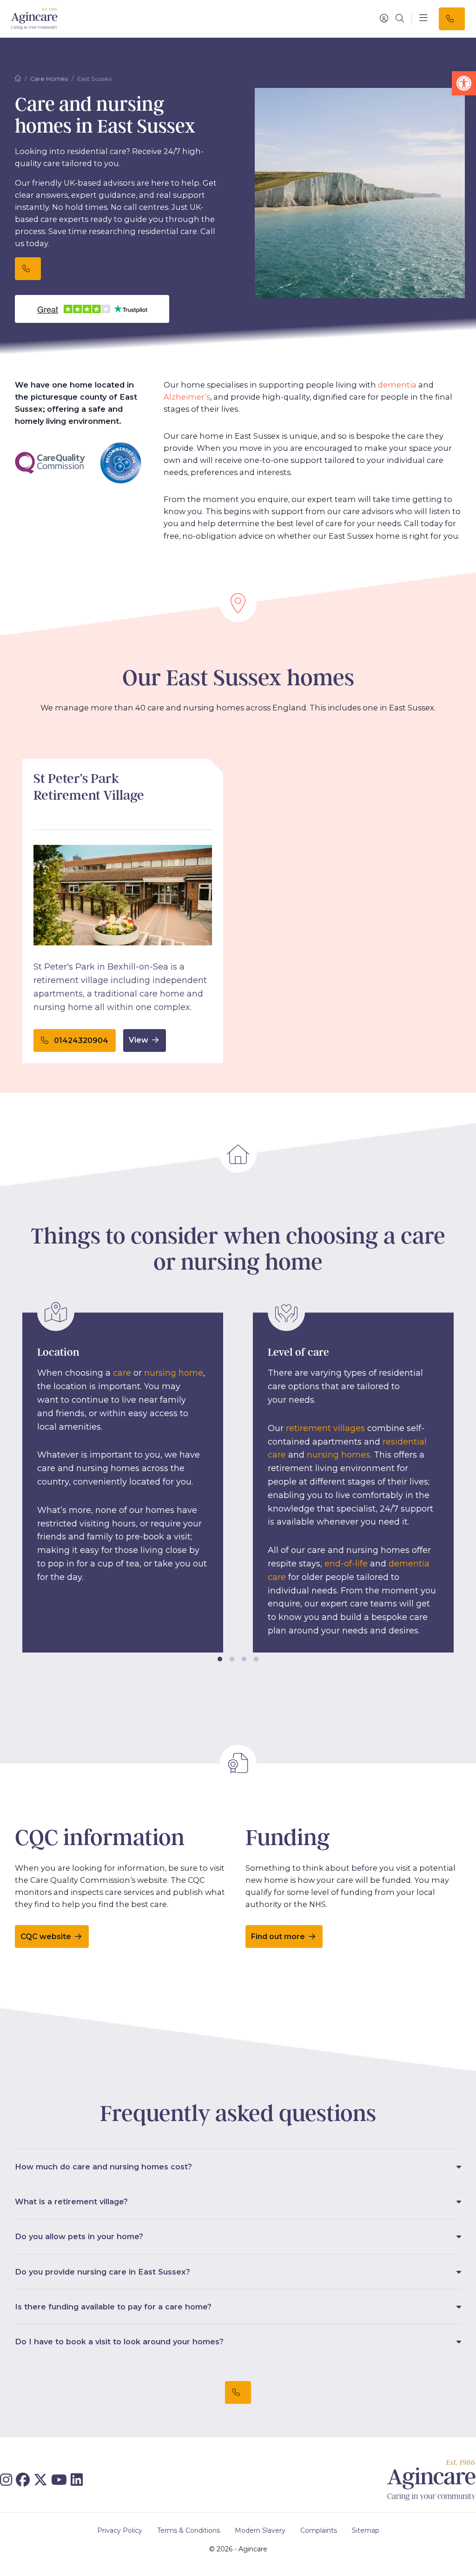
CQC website (47, 1937)
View (139, 1040)
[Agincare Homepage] (34, 19)
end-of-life (346, 1564)
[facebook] (25, 2480)
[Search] (400, 19)
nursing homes (338, 1455)
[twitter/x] (42, 2480)
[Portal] (384, 19)
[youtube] (61, 2480)
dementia (397, 385)
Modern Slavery (260, 2530)
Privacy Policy (120, 2530)
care (122, 1373)
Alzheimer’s (187, 397)
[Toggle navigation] (423, 19)
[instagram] (8, 2480)
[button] (464, 83)
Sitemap (366, 2530)
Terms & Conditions (188, 2530)
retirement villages (325, 1428)
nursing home (174, 1373)
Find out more (279, 1937)
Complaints (319, 2530)
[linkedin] (79, 2480)
